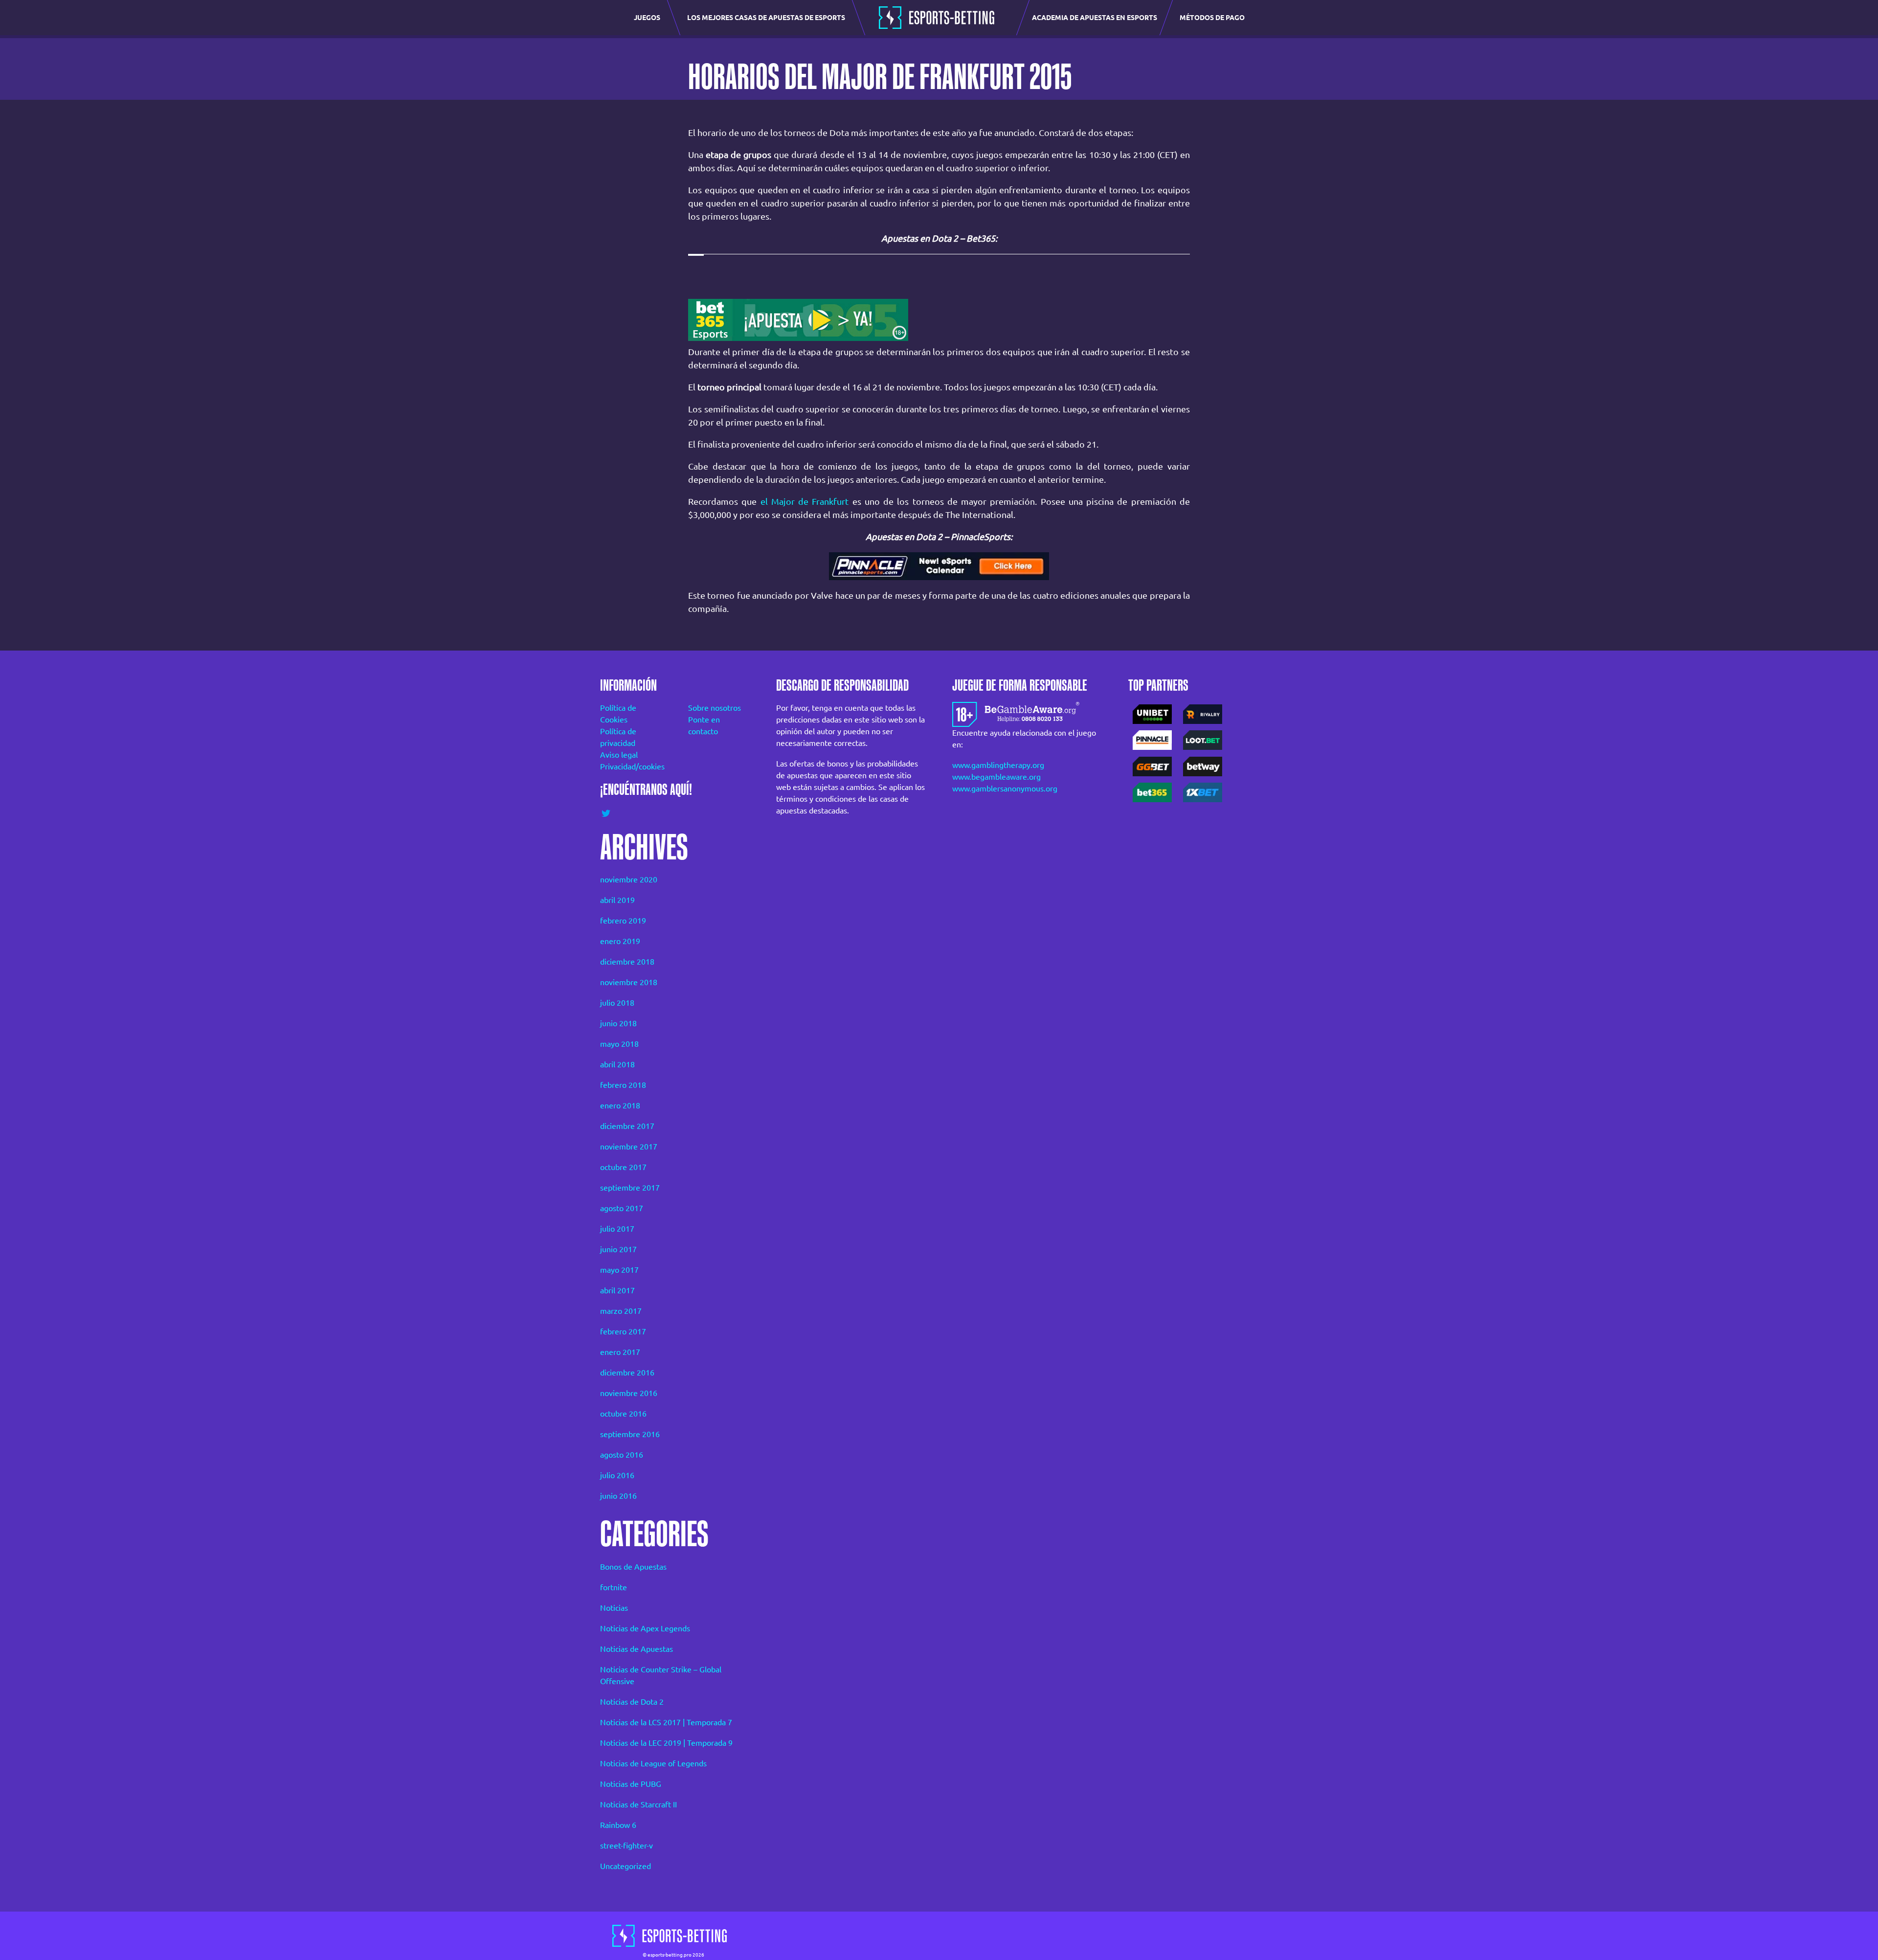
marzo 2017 (621, 1311)
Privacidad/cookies (631, 766)
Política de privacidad (618, 737)
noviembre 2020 (629, 879)
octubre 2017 (623, 1167)
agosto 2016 (622, 1455)
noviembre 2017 (629, 1147)
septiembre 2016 (630, 1434)
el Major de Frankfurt (805, 501)
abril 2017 (617, 1290)
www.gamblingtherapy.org (998, 765)
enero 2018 (620, 1105)
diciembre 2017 (627, 1126)
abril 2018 (617, 1064)
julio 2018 (617, 1003)
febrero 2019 (623, 921)
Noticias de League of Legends (653, 1763)
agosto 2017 (622, 1208)
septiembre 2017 (630, 1188)
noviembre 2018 (629, 982)
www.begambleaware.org (996, 777)
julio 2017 (617, 1229)
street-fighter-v (626, 1846)
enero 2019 (620, 941)
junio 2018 (618, 1023)
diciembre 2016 (627, 1373)
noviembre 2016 (629, 1393)
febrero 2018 (623, 1085)
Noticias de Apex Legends (645, 1628)
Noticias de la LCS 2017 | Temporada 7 (666, 1722)
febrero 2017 (623, 1331)
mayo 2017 (619, 1270)
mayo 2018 (619, 1044)
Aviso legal (619, 755)
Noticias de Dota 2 (632, 1702)
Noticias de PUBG (631, 1784)
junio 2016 (618, 1496)
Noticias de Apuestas (637, 1649)
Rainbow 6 (618, 1825)
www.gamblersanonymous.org (1005, 789)
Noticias (614, 1608)
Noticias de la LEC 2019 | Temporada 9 (666, 1743)
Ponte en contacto (704, 725)
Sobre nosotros (715, 708)
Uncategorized (626, 1866)
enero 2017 (620, 1352)
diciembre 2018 (627, 962)
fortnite (614, 1587)
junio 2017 (618, 1249)
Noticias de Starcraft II (638, 1804)
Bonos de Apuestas (633, 1567)
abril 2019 (617, 900)
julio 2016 (617, 1475)
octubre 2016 (623, 1414)
